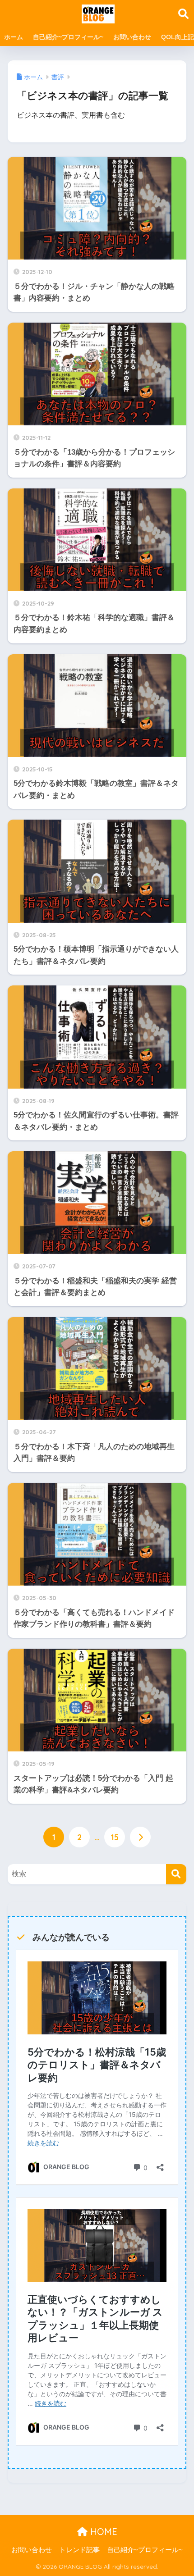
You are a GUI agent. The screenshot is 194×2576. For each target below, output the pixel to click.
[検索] (176, 1874)
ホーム (14, 37)
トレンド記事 (79, 2550)
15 (115, 1837)
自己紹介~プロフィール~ (68, 37)
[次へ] (140, 1837)
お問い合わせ (132, 37)
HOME (102, 2532)
